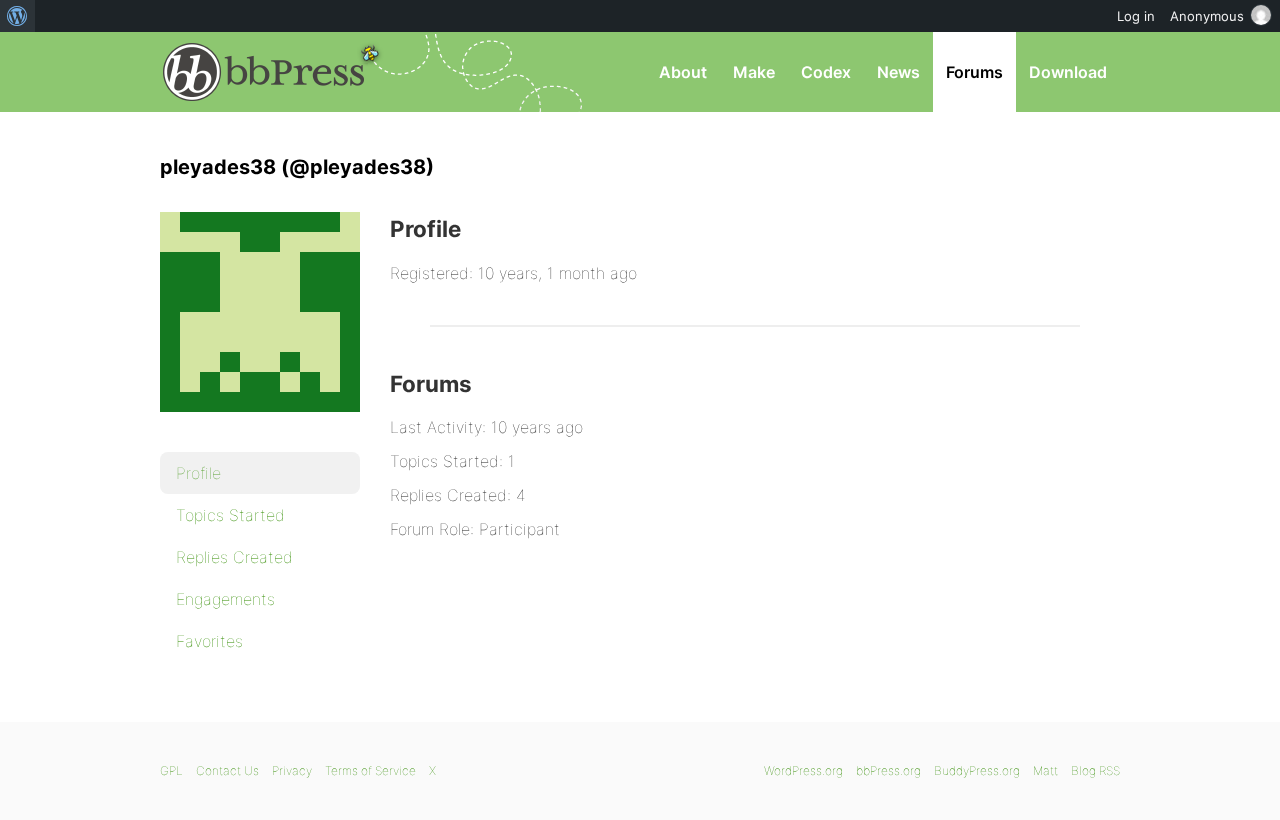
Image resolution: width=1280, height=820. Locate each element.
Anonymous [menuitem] (1207, 16)
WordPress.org (803, 770)
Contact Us (227, 770)
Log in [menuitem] (1136, 16)
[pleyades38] (260, 426)
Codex (826, 72)
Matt (1045, 770)
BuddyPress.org (977, 770)
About (683, 72)
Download (1068, 72)
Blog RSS (1095, 770)
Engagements (225, 599)
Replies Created (234, 557)
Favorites (209, 641)
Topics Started (230, 515)
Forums (974, 72)
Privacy (292, 770)
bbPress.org (264, 72)
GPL (171, 770)
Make (754, 72)
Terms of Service (370, 770)
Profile (198, 473)
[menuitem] (17, 16)
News (898, 72)
